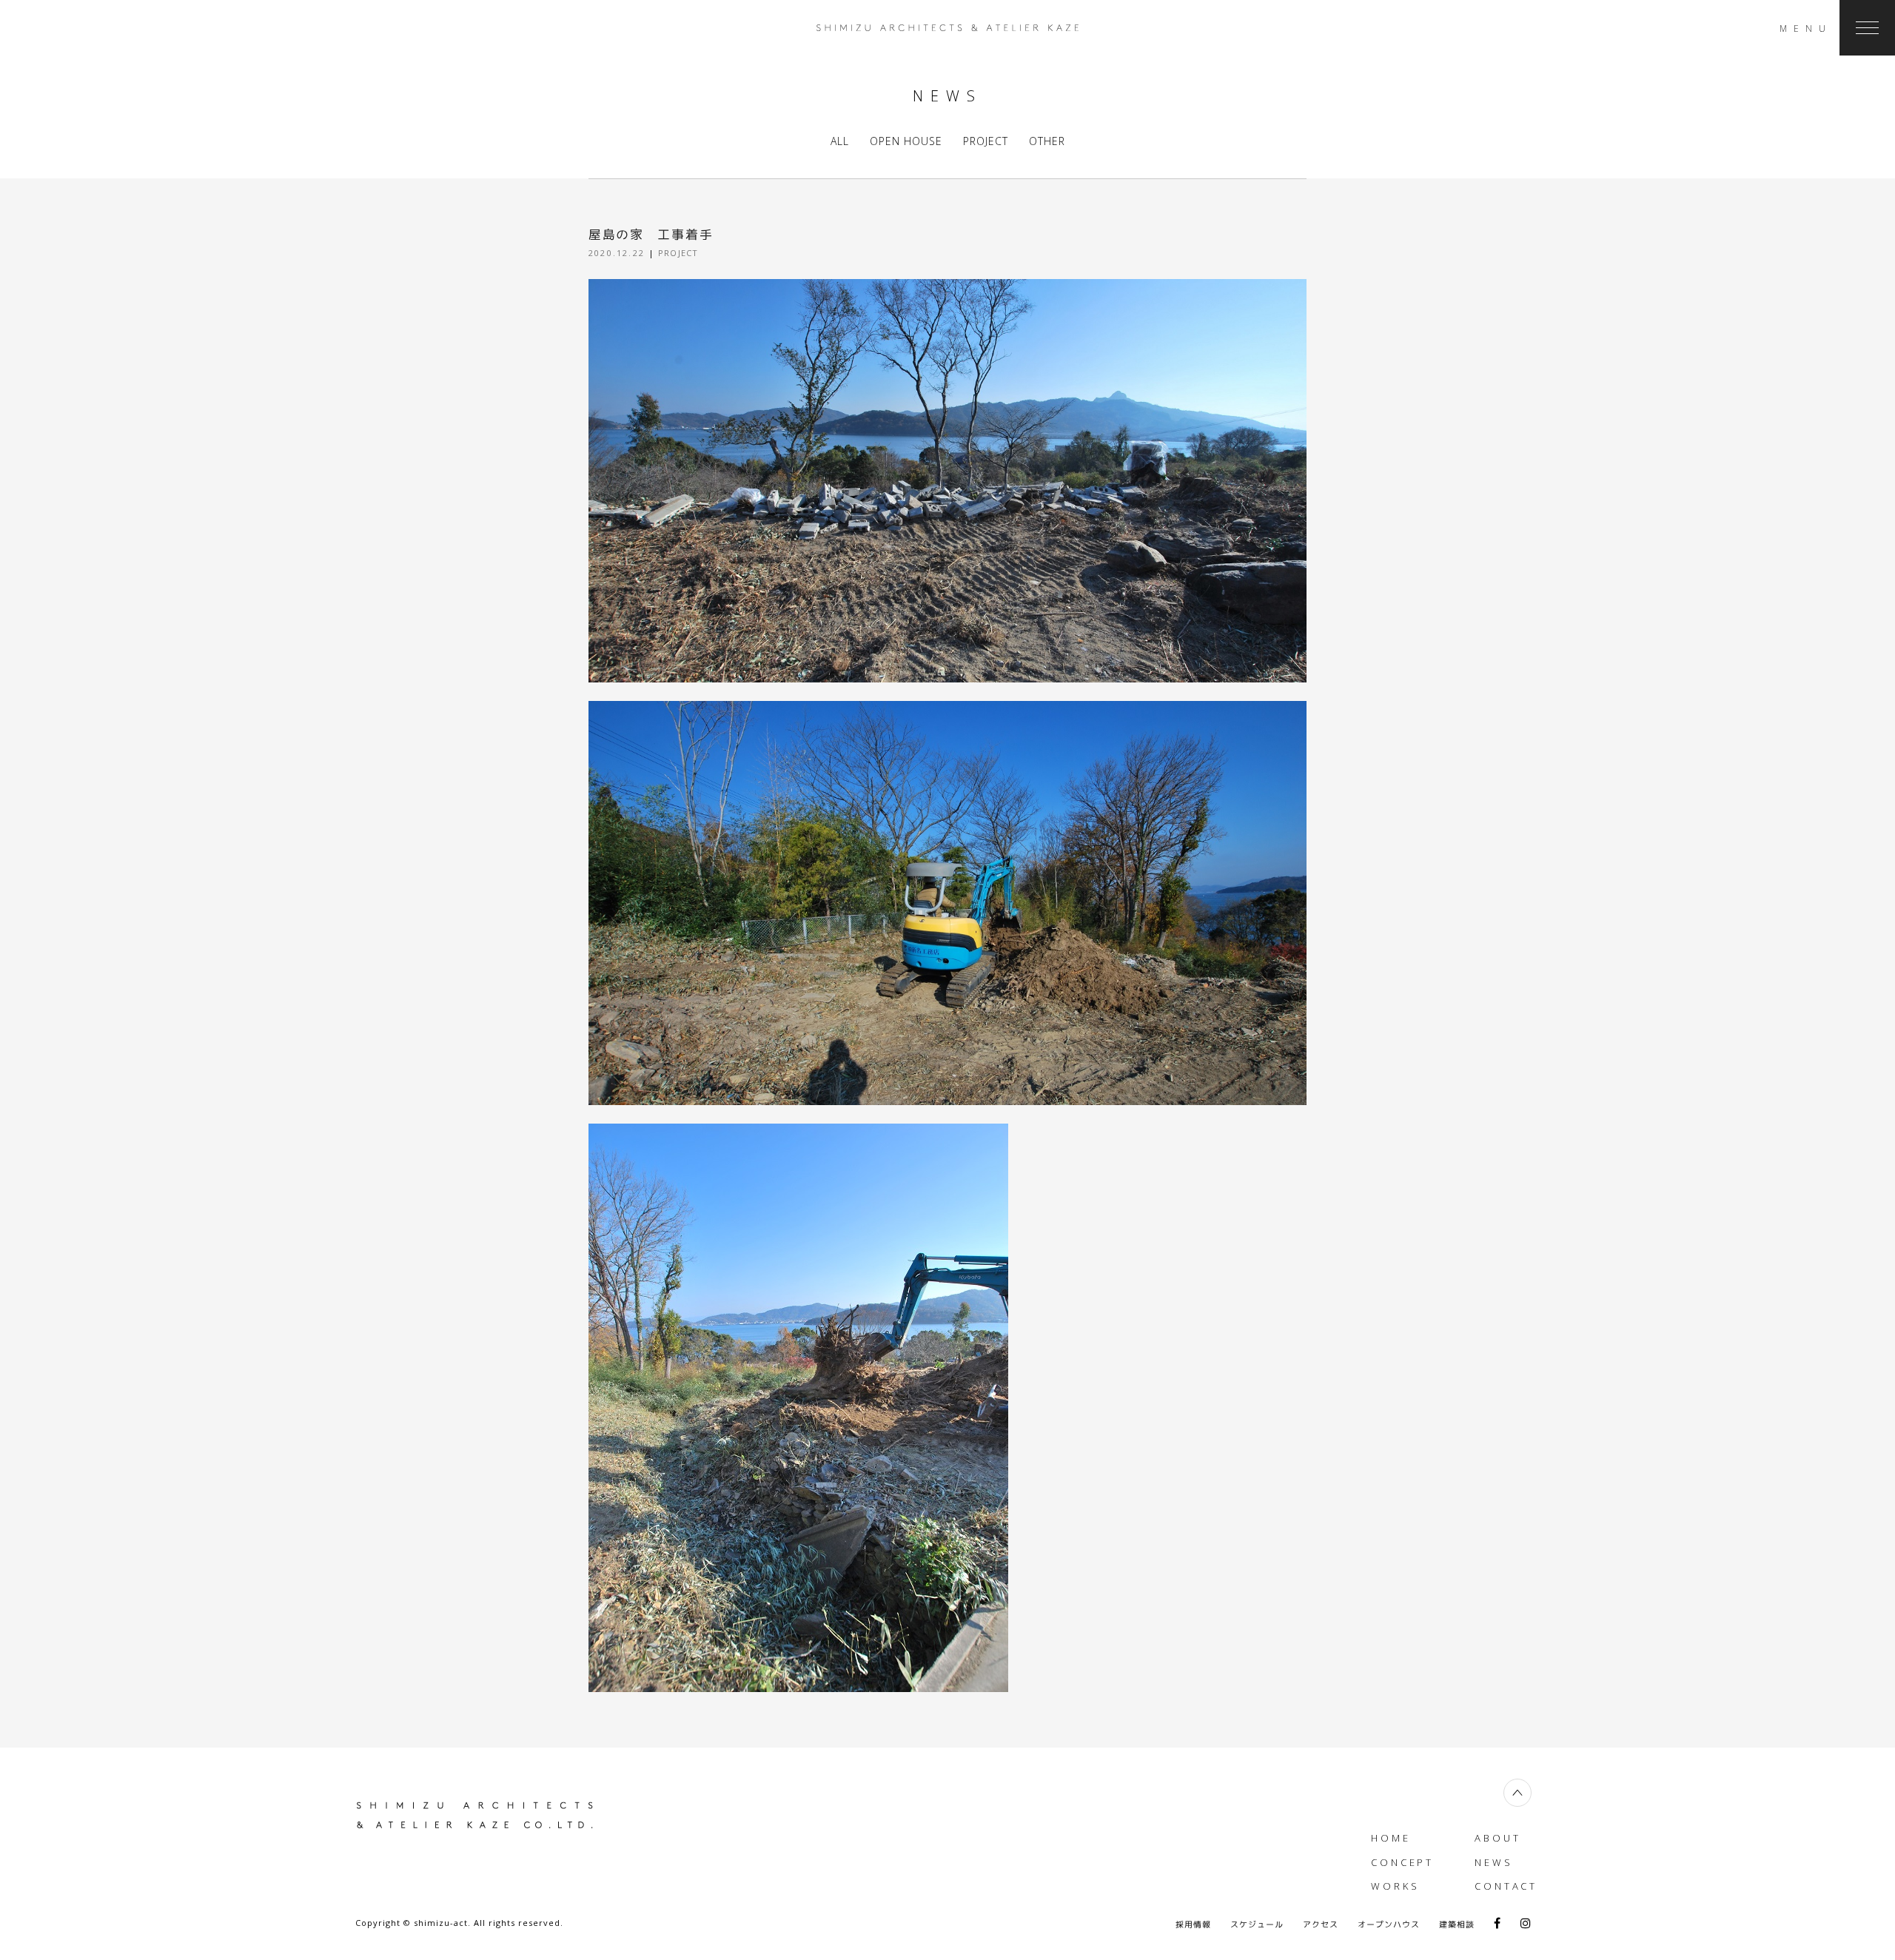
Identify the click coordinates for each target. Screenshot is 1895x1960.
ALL (840, 141)
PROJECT (986, 141)
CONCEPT (1402, 1862)
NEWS (1494, 1862)
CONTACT (1506, 1886)
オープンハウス (1389, 1924)
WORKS (1395, 1886)
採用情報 (1193, 1924)
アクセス (1321, 1924)
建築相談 (1457, 1924)
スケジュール (1257, 1924)
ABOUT (1498, 1838)
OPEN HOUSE (906, 141)
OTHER (1047, 141)
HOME (1391, 1838)
